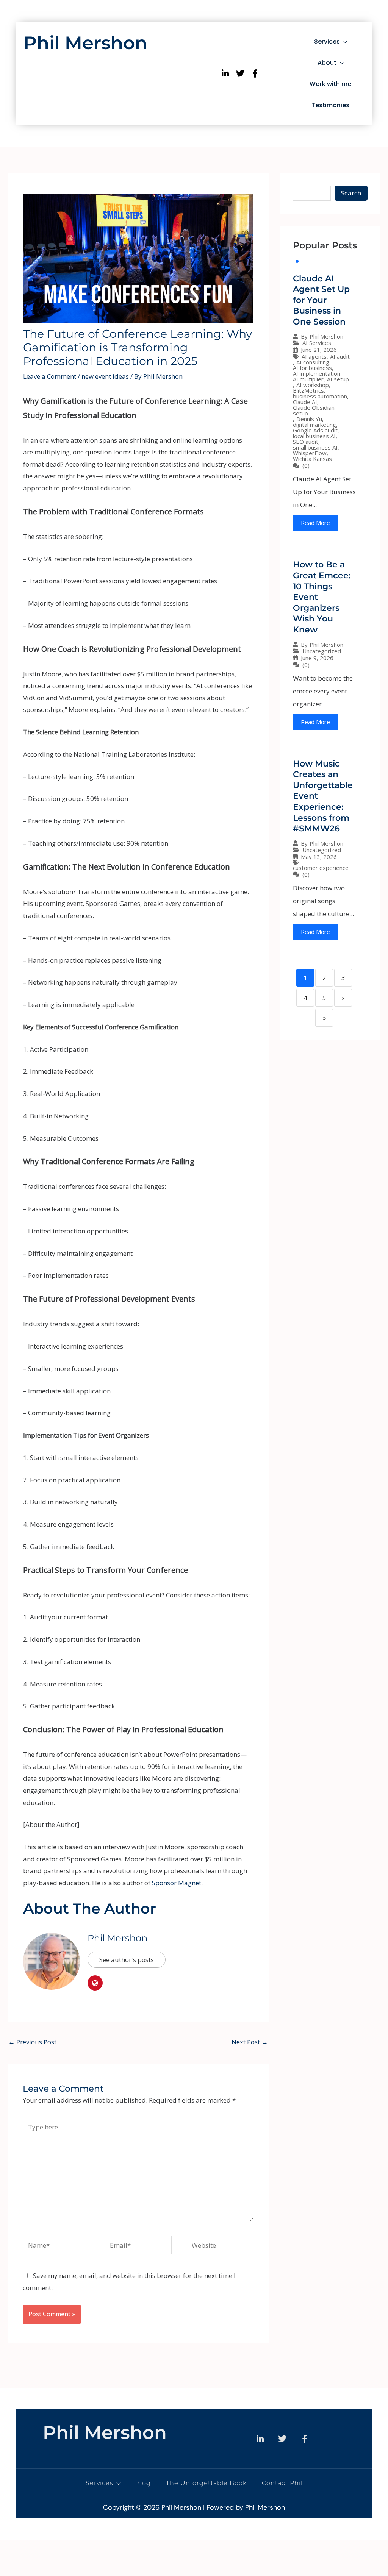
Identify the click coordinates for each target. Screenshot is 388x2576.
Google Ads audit (315, 430)
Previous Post (32, 2042)
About (327, 63)
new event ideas (105, 376)
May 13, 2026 (319, 857)
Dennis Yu (309, 419)
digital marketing (314, 425)
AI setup (338, 379)
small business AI (315, 447)
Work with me (330, 84)
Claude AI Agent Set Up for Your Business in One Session (321, 300)
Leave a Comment (50, 376)
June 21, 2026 (319, 350)
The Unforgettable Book (206, 2483)
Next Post (250, 2042)
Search (351, 193)
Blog (143, 2483)
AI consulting (313, 362)
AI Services (317, 343)
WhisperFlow (310, 453)
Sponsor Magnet (177, 1883)
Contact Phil (282, 2483)
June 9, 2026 (317, 658)
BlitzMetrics (308, 391)
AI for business (312, 368)
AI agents (314, 357)
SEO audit (306, 442)
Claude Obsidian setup (314, 411)
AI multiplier (308, 379)
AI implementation (317, 374)
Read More (315, 523)
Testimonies (330, 105)
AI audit (340, 357)
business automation (320, 396)
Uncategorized (322, 651)
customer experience (321, 868)
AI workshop (313, 385)
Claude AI (305, 402)
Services (327, 41)
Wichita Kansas (312, 459)
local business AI (314, 436)
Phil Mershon (85, 43)
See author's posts (127, 1960)
